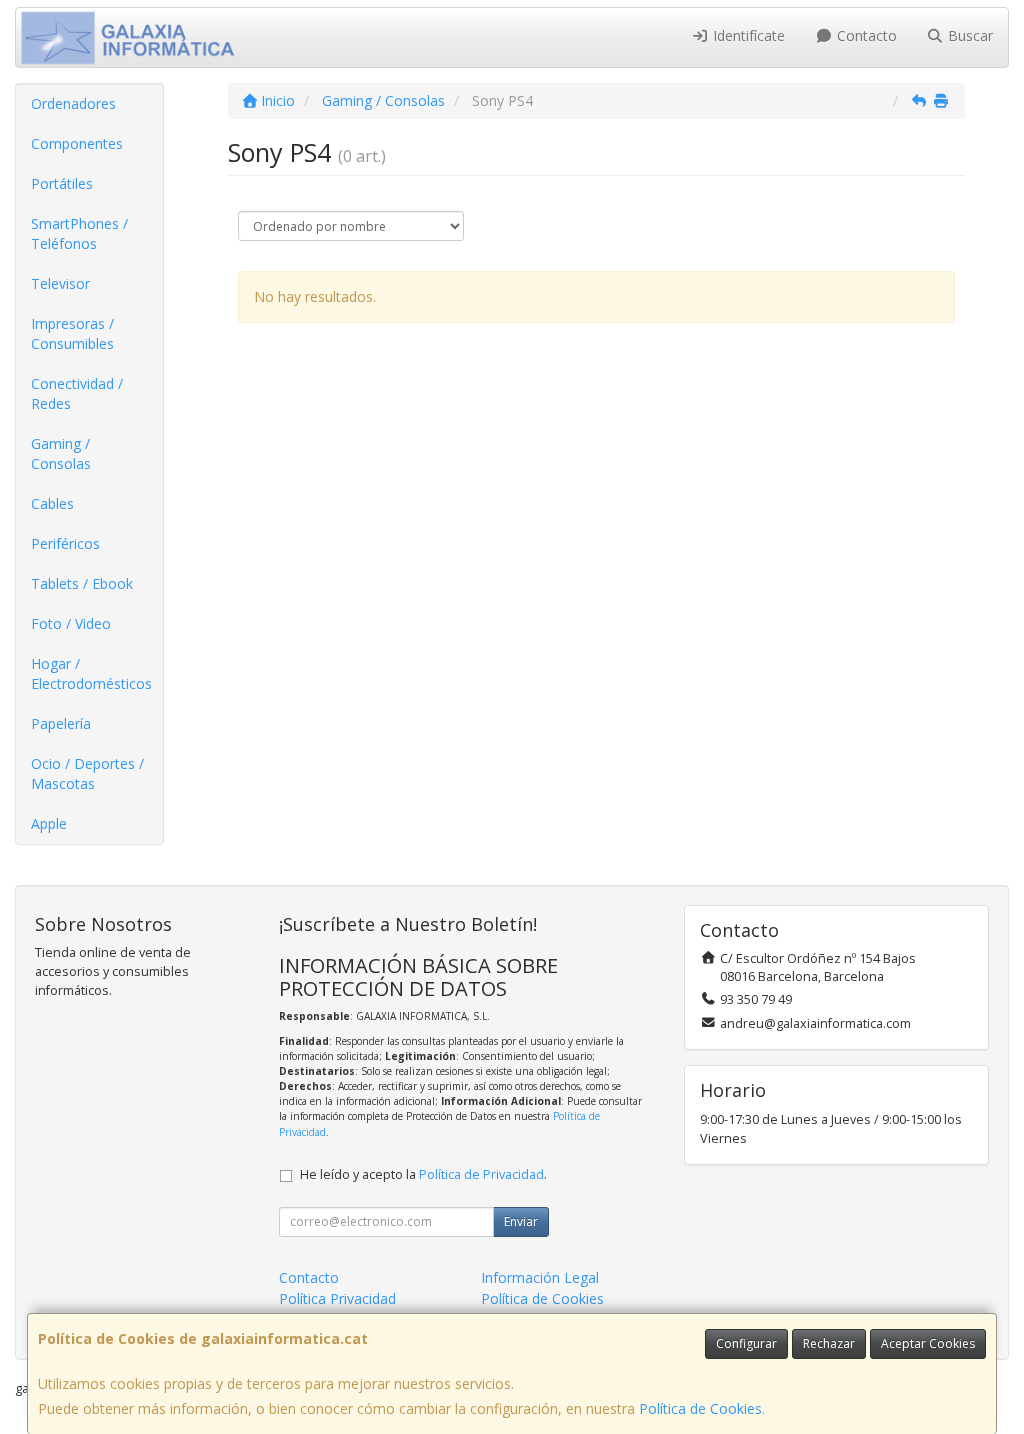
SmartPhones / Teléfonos (79, 233)
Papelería (61, 723)
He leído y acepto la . (423, 1174)
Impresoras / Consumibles (72, 333)
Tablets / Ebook (82, 583)
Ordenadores (73, 103)
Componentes (77, 143)
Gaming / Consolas (61, 453)
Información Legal (540, 1277)
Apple (49, 823)
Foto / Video (71, 623)
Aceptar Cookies (928, 1343)
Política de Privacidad (481, 1174)
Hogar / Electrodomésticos (91, 673)
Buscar (968, 35)
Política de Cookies (700, 1408)
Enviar (521, 1221)
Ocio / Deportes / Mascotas (87, 773)
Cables (52, 503)
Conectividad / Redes (77, 393)
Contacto (865, 35)
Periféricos (65, 543)
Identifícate (747, 35)
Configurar (746, 1343)
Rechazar (829, 1343)
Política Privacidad (337, 1298)
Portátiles (62, 183)
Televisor (60, 283)
